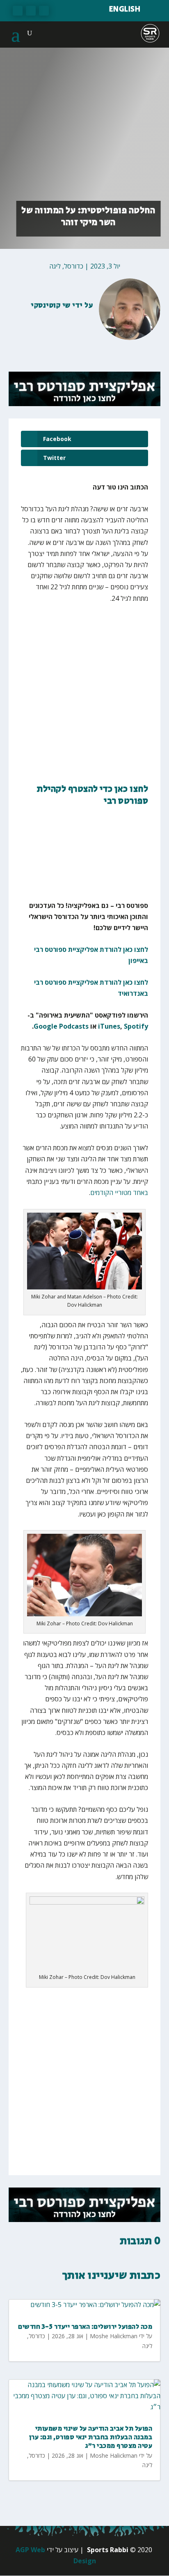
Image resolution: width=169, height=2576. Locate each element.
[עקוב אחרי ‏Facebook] (44, 11)
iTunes (109, 1026)
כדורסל (74, 266)
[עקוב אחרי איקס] (31, 11)
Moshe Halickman (114, 2336)
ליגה (55, 266)
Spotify (136, 1026)
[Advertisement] (84, 699)
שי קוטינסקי (51, 306)
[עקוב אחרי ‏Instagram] (18, 11)
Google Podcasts (61, 1026)
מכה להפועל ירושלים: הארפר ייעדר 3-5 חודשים (85, 2327)
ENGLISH (125, 9)
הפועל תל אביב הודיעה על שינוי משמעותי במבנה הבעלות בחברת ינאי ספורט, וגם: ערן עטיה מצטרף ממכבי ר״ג (91, 2437)
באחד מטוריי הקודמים (119, 1193)
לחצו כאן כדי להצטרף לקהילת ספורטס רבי (92, 795)
